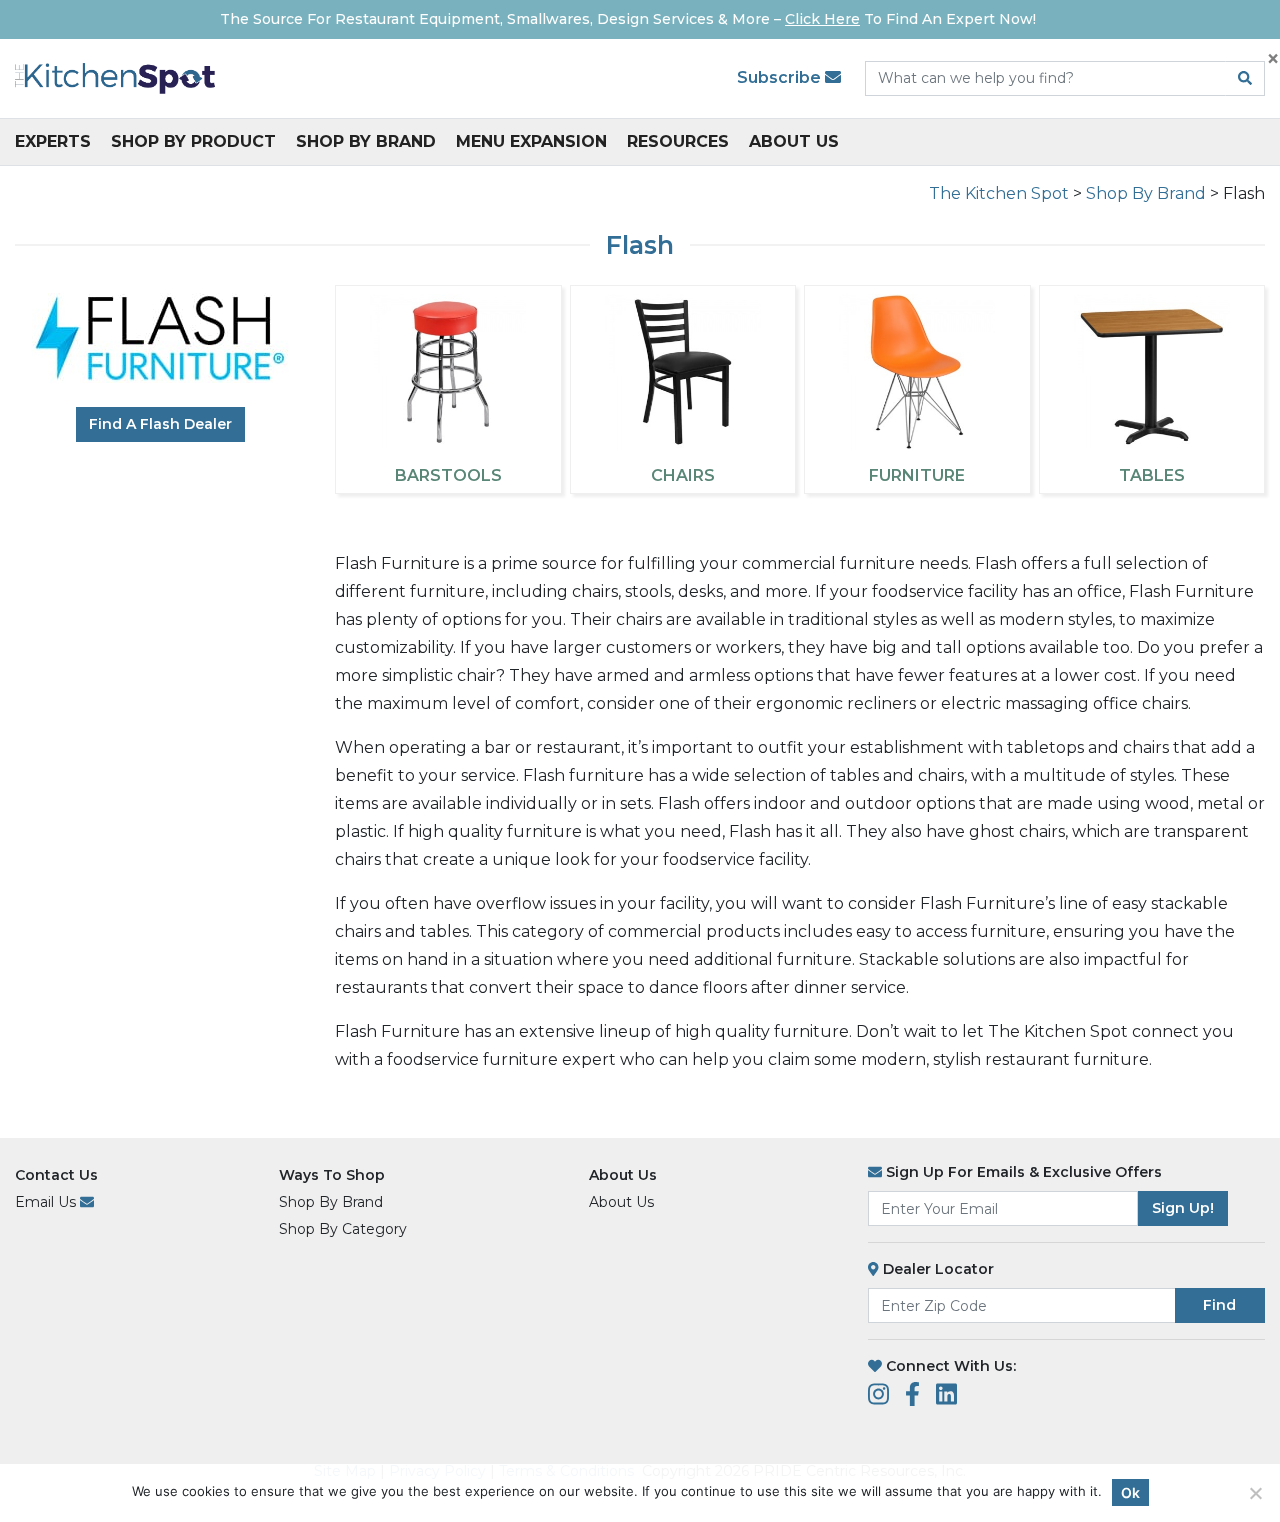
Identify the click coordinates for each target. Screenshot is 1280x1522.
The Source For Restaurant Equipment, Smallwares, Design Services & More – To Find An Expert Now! (628, 19)
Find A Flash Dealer (160, 424)
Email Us (47, 1202)
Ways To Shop (332, 1175)
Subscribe (781, 77)
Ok (1130, 1492)
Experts (53, 141)
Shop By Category (343, 1229)
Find (1219, 1305)
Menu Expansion (531, 141)
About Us (794, 141)
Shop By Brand (366, 141)
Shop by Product (193, 141)
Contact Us (56, 1175)
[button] (1248, 1489)
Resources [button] (678, 141)
